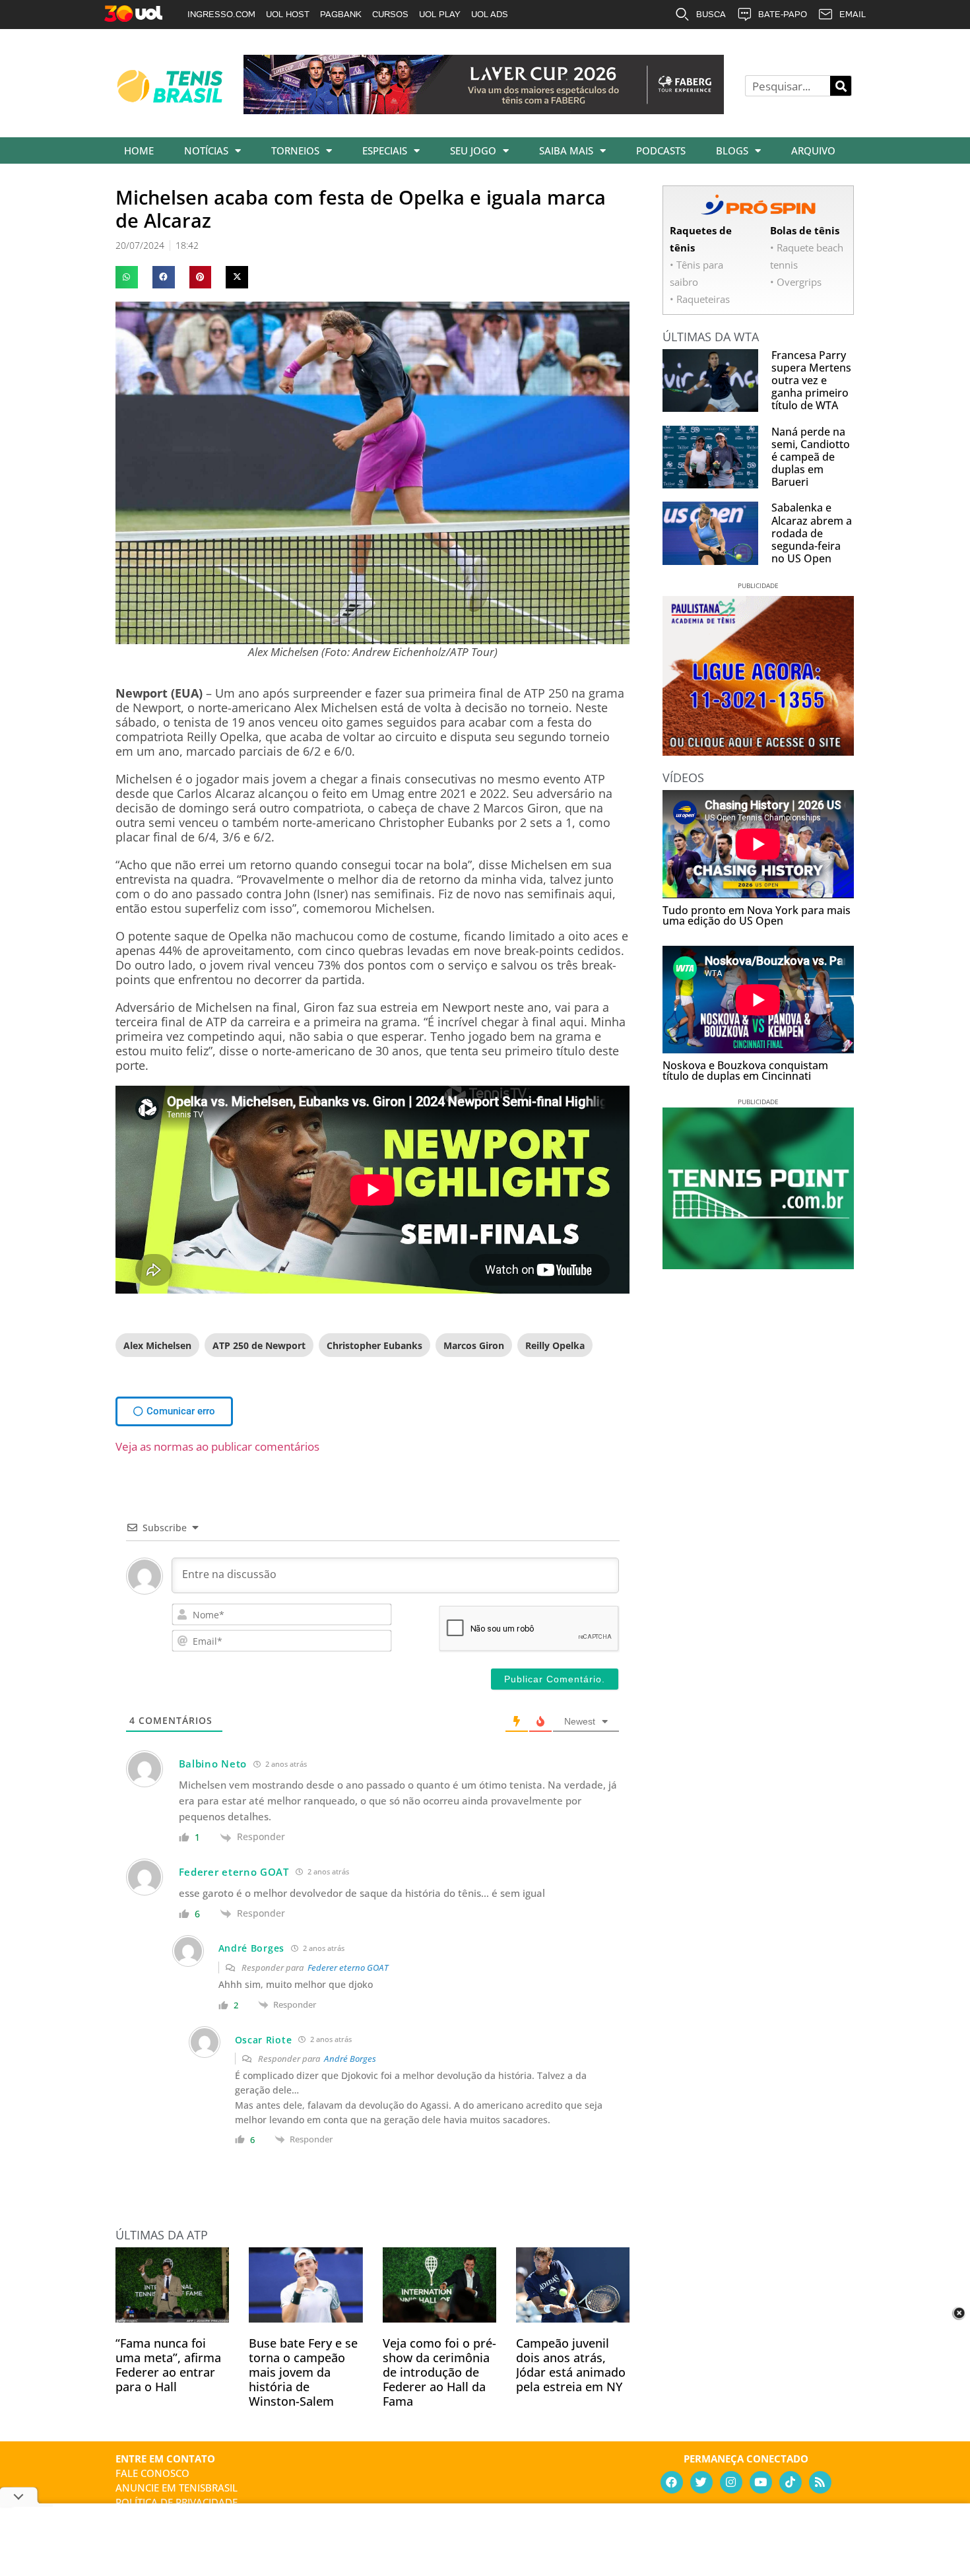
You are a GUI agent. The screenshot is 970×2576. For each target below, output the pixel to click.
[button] (127, 277)
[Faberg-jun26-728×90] (484, 110)
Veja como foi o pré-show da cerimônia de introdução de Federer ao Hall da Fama (439, 2372)
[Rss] (820, 2482)
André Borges (350, 2059)
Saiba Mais (566, 150)
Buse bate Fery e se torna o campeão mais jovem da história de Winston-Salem (303, 2372)
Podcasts (661, 150)
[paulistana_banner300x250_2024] (758, 751)
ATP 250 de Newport (259, 1345)
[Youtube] (761, 2482)
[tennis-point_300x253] (758, 1265)
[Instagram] (731, 2482)
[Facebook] (672, 2482)
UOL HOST (288, 14)
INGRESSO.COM (221, 14)
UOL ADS (490, 14)
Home (139, 150)
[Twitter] (701, 2482)
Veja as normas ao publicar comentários (217, 1446)
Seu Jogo (473, 150)
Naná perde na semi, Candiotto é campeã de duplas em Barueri (811, 457)
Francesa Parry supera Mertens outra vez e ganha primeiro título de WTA (811, 380)
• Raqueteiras (700, 299)
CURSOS (390, 14)
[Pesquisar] (841, 86)
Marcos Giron (474, 1345)
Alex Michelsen (157, 1345)
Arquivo (813, 150)
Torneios (295, 150)
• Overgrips (796, 282)
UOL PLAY (440, 14)
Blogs (732, 150)
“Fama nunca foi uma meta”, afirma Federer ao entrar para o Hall (168, 2365)
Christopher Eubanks (374, 1345)
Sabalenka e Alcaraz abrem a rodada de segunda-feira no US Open (812, 533)
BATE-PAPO (783, 14)
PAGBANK (341, 14)
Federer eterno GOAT (348, 1967)
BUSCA (711, 14)
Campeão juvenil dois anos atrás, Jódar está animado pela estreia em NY (571, 2365)
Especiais (385, 150)
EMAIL (853, 14)
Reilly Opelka (555, 1345)
